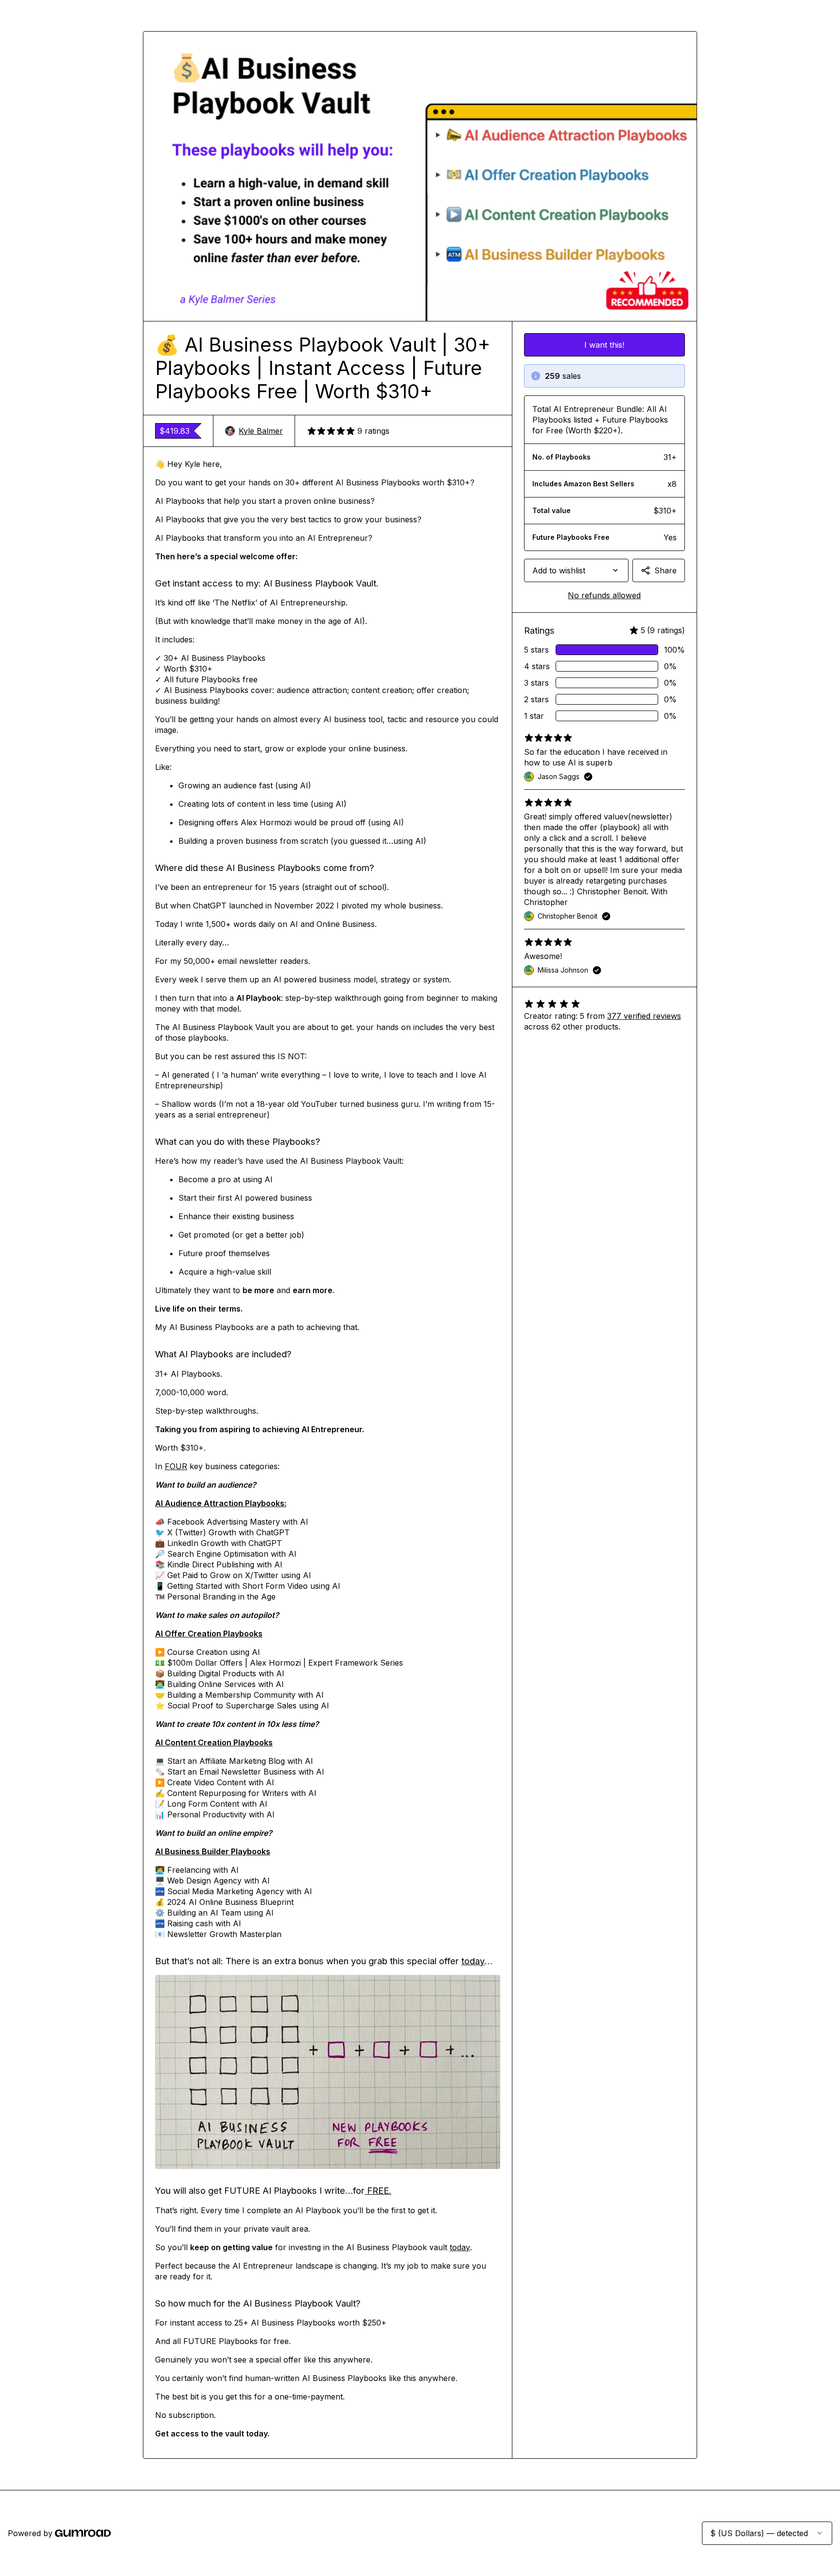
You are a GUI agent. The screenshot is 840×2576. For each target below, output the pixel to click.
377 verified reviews (644, 1016)
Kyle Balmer (261, 431)
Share (665, 570)
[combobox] (576, 570)
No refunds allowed (604, 595)
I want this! (604, 345)
